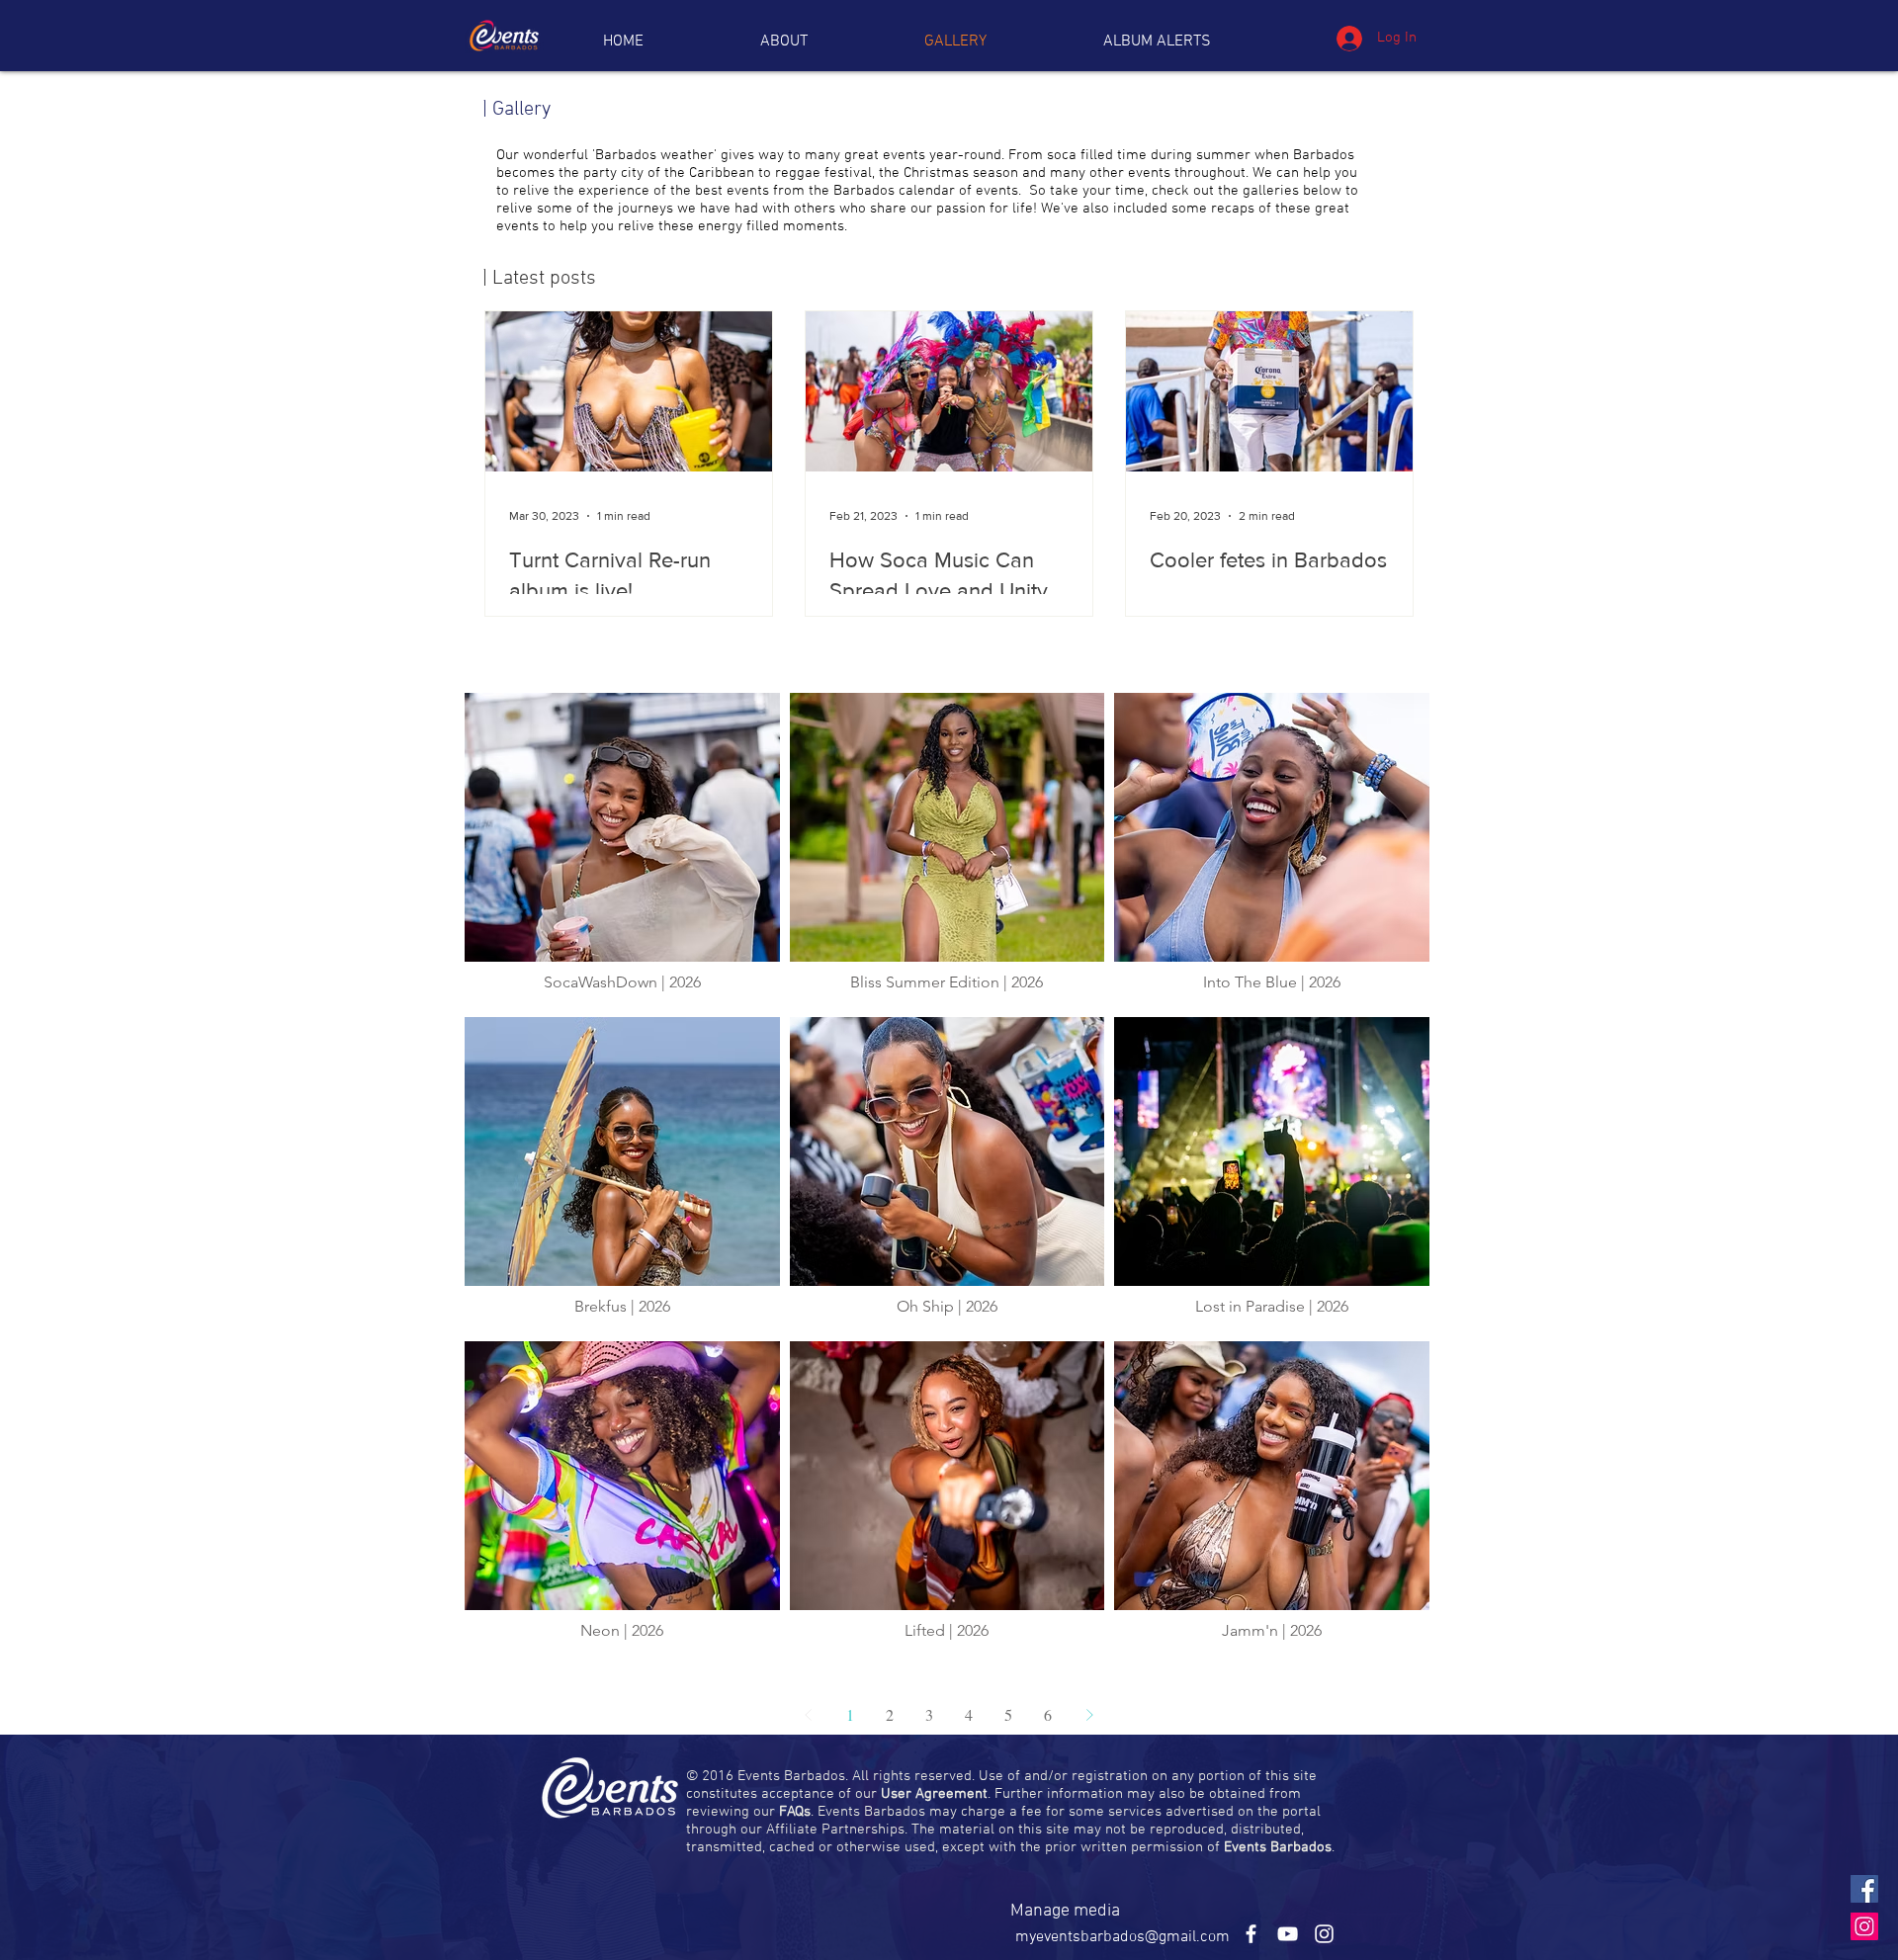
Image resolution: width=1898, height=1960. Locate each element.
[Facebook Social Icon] (1864, 1889)
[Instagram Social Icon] (1864, 1926)
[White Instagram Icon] (1324, 1934)
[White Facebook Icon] (1251, 1934)
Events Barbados (1278, 1847)
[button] (1157, 42)
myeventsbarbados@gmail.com (1122, 1937)
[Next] (1089, 1715)
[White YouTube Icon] (1288, 1934)
